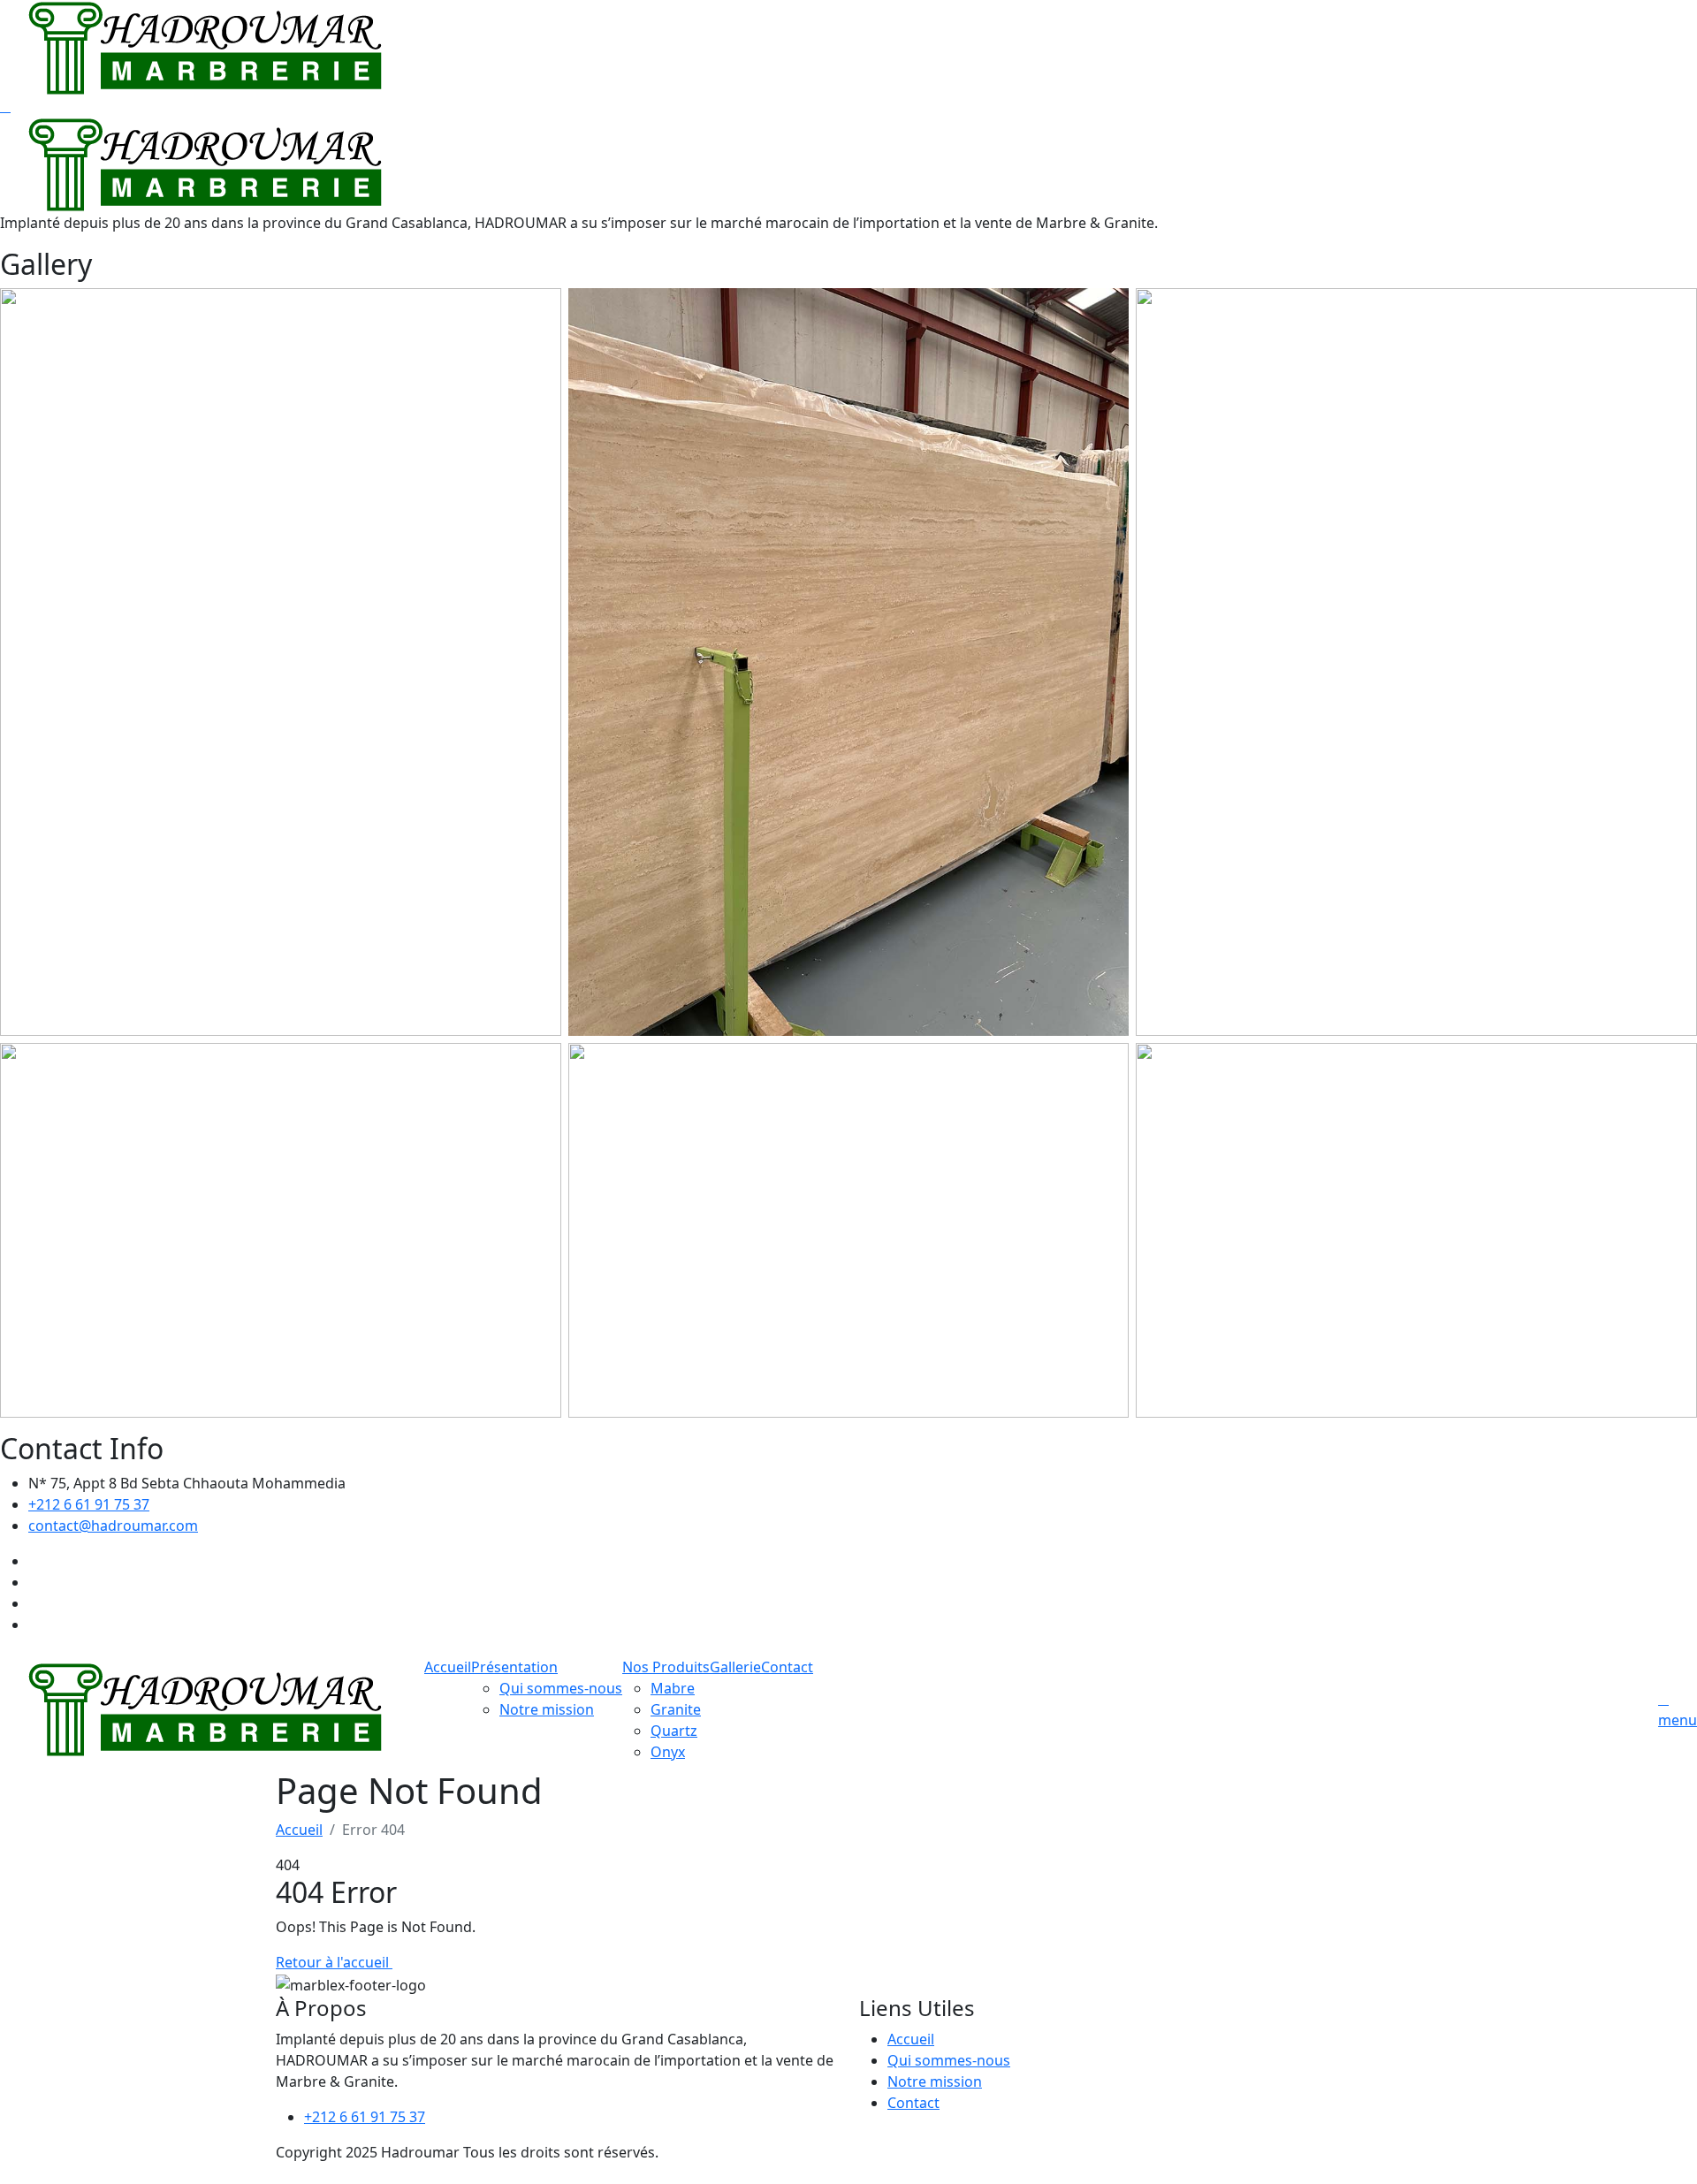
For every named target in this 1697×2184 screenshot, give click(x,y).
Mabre (673, 1688)
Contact (787, 1667)
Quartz (674, 1731)
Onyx (668, 1752)
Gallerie (735, 1667)
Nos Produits (666, 1667)
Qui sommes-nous (561, 1688)
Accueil (448, 1667)
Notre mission (547, 1709)
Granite (676, 1709)
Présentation (514, 1667)
